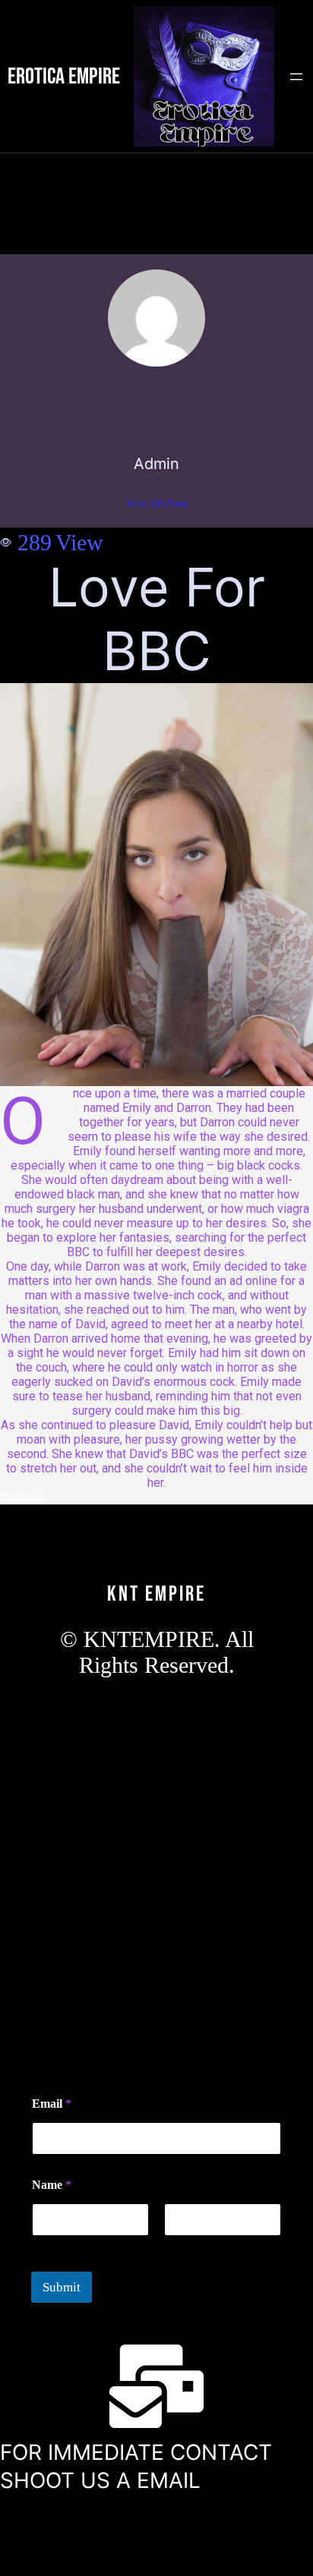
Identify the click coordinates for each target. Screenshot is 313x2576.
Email (52, 2104)
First (42, 2246)
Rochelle (23, 1497)
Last (173, 2246)
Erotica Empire (64, 77)
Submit (62, 2287)
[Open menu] (296, 77)
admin (156, 464)
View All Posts (157, 504)
